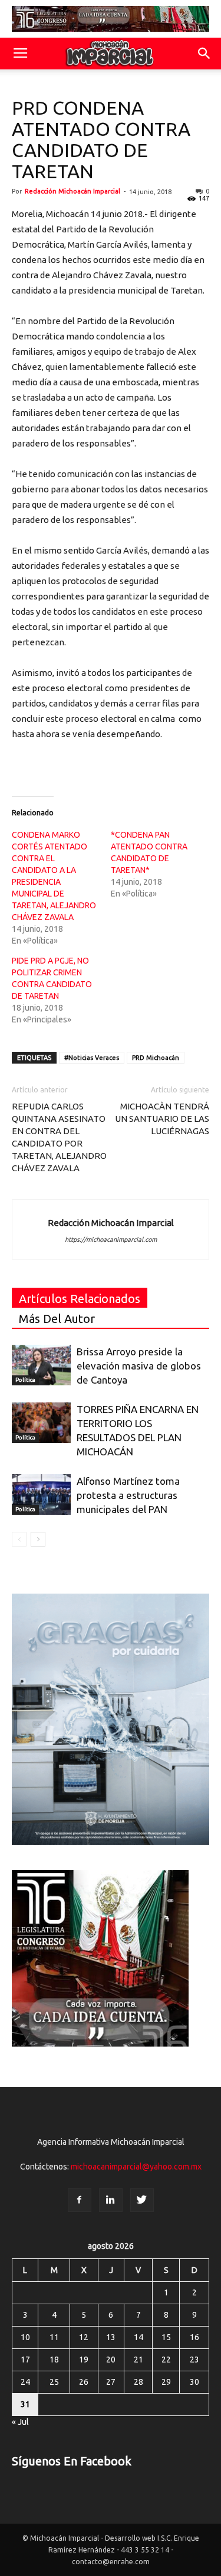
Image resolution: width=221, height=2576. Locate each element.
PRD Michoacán (156, 1058)
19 (84, 2360)
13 (111, 2337)
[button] (204, 54)
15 (166, 2337)
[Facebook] (80, 2200)
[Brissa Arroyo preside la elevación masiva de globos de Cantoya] (41, 1365)
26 (84, 2382)
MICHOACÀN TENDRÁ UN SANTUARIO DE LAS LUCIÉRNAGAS (162, 1119)
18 (54, 2360)
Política (25, 1380)
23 (194, 2360)
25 (54, 2382)
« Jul (20, 2422)
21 (138, 2360)
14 (138, 2337)
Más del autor (57, 1319)
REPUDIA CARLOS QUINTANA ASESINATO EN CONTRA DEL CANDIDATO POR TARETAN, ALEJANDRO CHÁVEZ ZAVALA (59, 1137)
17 (25, 2360)
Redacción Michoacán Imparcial (72, 191)
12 (84, 2337)
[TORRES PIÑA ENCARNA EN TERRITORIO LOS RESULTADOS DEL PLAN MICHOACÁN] (41, 1423)
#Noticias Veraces (92, 1058)
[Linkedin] (111, 2200)
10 (25, 2337)
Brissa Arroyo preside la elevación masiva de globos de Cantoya (139, 1366)
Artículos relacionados (80, 1299)
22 (166, 2360)
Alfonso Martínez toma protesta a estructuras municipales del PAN (128, 1495)
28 (138, 2382)
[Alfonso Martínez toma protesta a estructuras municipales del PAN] (41, 1494)
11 (54, 2337)
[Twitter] (142, 2200)
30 (194, 2382)
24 (25, 2382)
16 (194, 2337)
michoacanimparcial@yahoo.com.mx (136, 2167)
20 (111, 2360)
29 (166, 2382)
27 (111, 2382)
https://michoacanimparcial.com (111, 1239)
